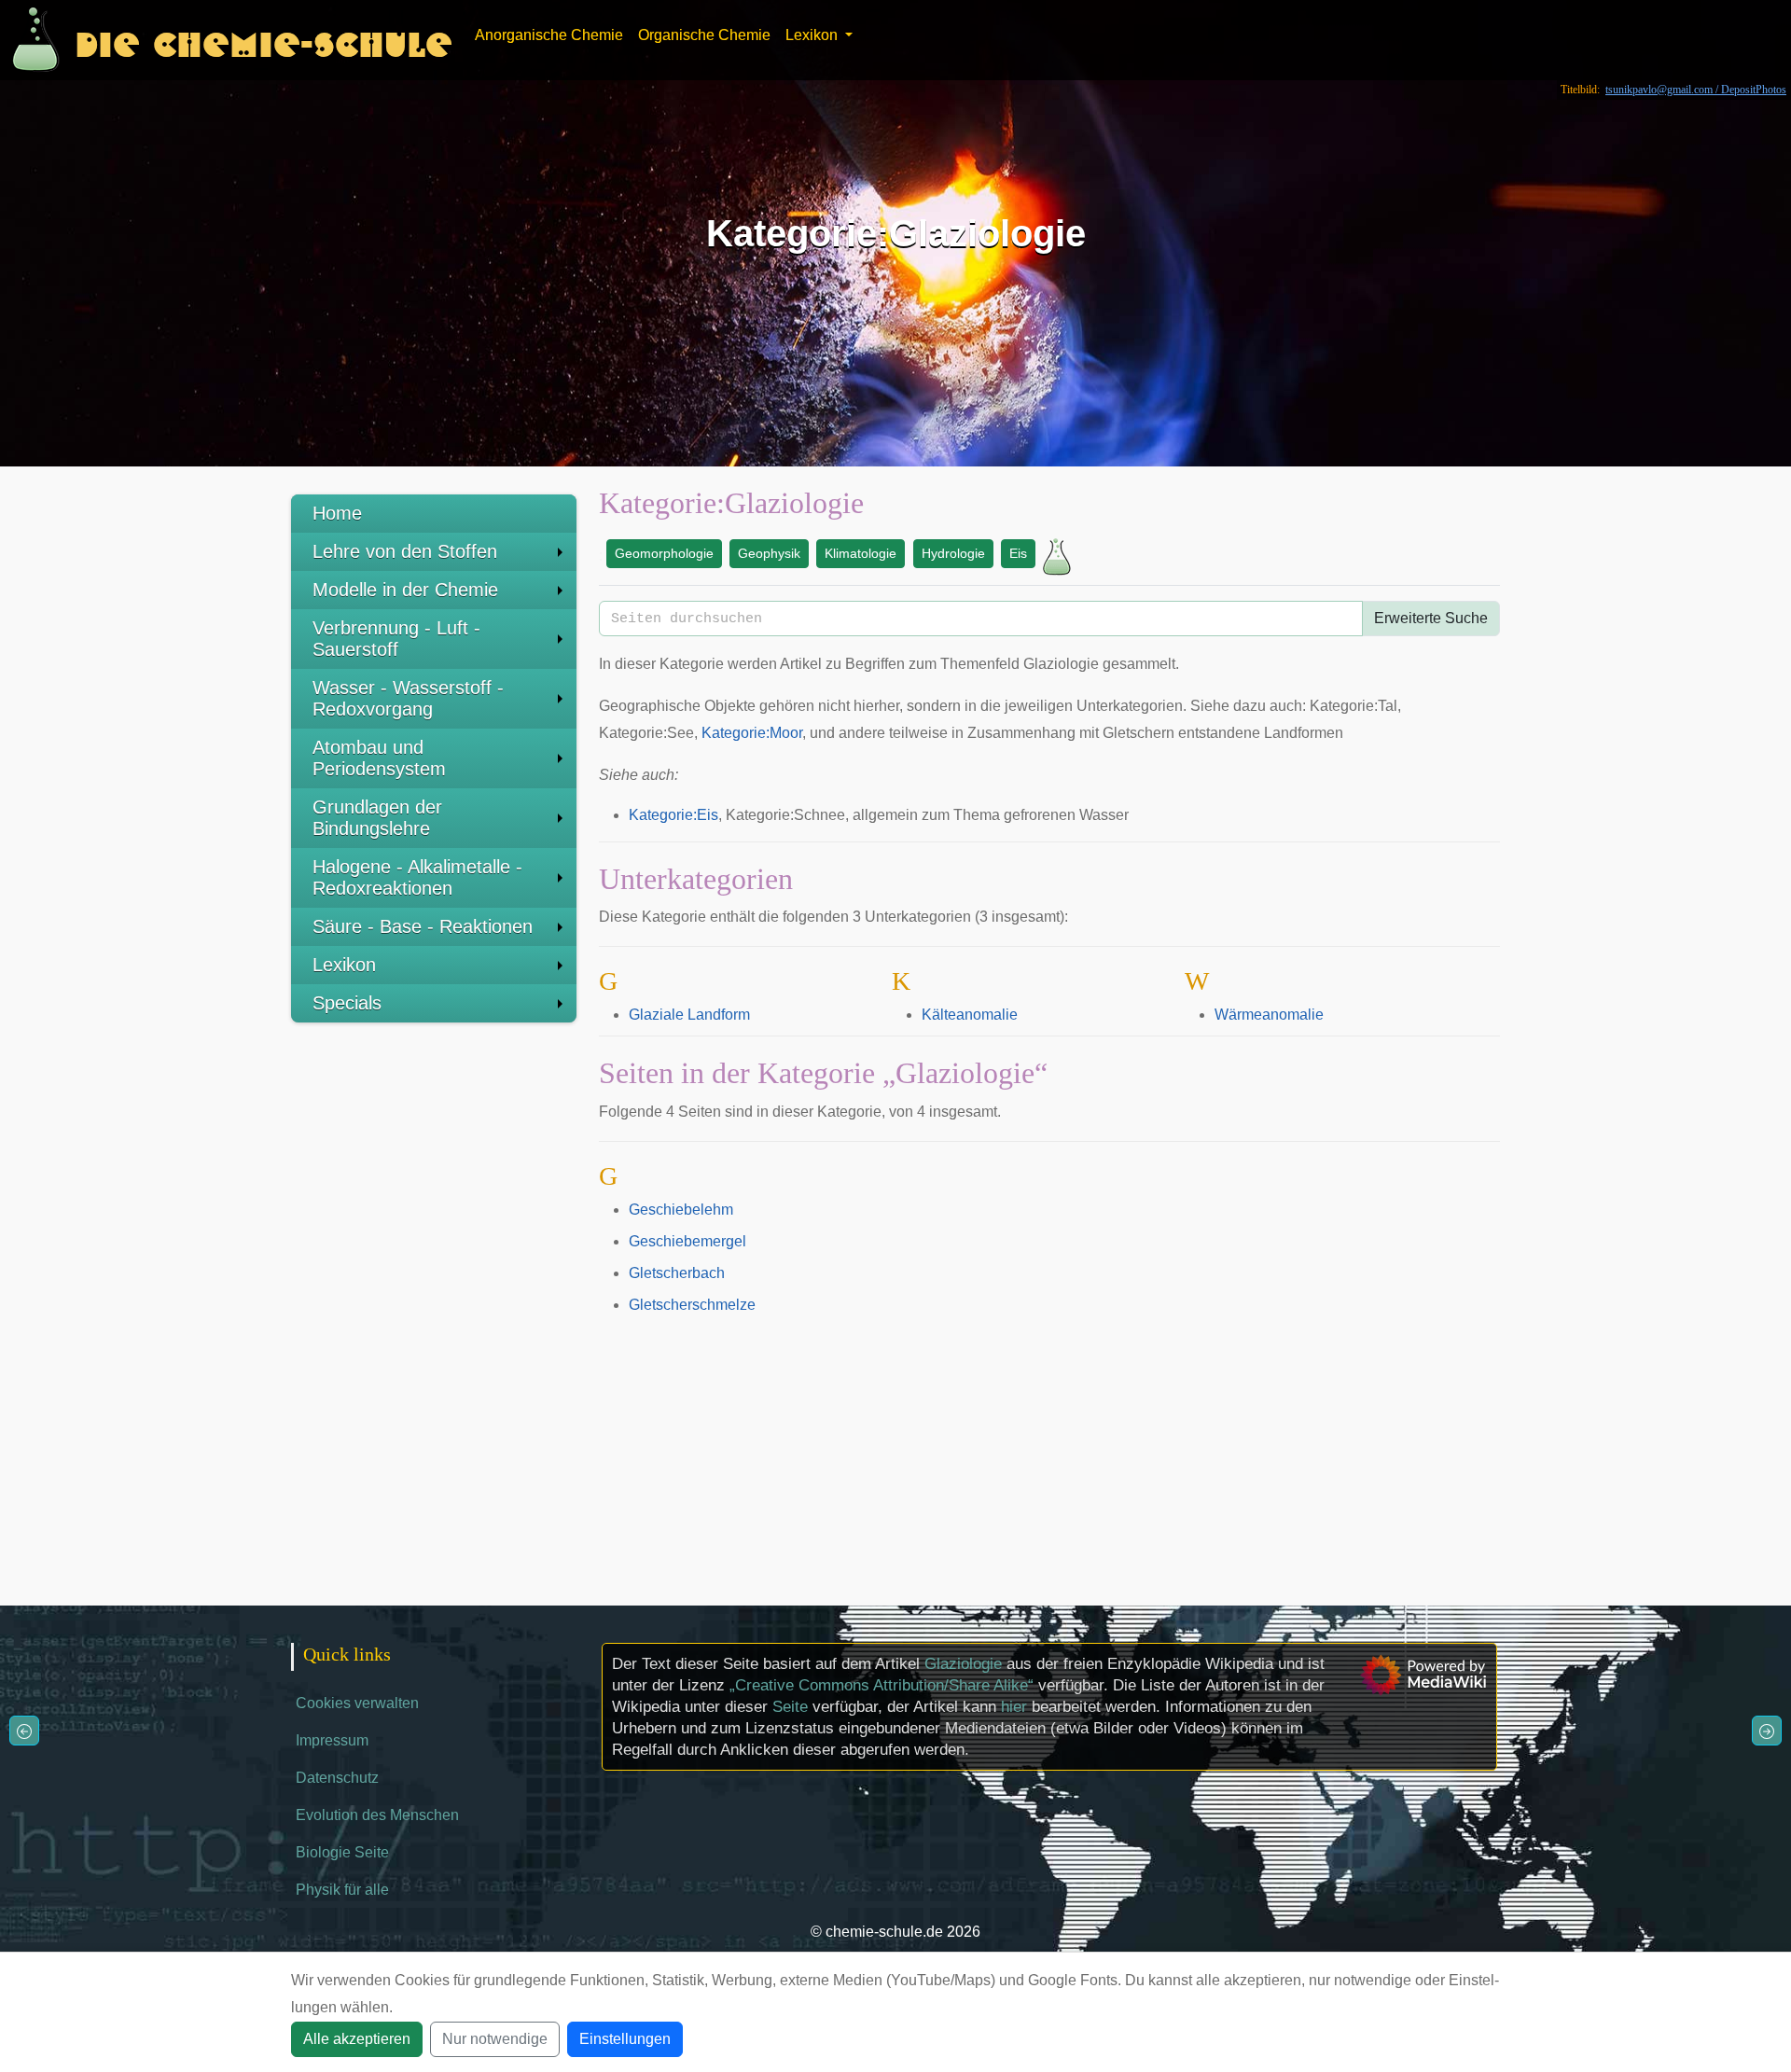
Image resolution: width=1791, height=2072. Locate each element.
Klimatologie (861, 553)
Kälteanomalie (970, 1015)
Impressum (332, 1740)
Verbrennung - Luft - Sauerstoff (396, 639)
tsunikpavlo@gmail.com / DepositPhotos (1696, 90)
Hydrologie (953, 553)
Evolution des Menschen (377, 1815)
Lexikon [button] (813, 35)
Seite (790, 1707)
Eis (1018, 553)
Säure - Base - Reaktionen (423, 926)
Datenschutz (337, 1778)
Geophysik (769, 553)
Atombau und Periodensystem (379, 758)
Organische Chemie (704, 35)
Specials (347, 1003)
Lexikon (344, 965)
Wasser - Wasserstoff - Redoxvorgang (408, 698)
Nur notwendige (495, 2039)
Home (337, 513)
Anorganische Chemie (549, 35)
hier (1014, 1707)
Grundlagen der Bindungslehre (377, 818)
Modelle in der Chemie (405, 590)
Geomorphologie (664, 553)
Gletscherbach (677, 1273)
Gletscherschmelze (692, 1305)
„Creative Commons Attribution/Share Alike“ (882, 1685)
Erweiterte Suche (1431, 618)
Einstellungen (625, 2039)
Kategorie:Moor (752, 733)
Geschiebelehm (681, 1210)
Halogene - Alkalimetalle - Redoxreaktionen (417, 877)
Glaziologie (963, 1664)
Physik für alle (342, 1890)
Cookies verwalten (357, 1703)
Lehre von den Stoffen (405, 551)
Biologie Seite (342, 1852)
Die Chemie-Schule (264, 40)
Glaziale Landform (689, 1015)
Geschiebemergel (687, 1241)
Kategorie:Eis (673, 815)
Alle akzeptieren (357, 2039)
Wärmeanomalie (1269, 1015)
